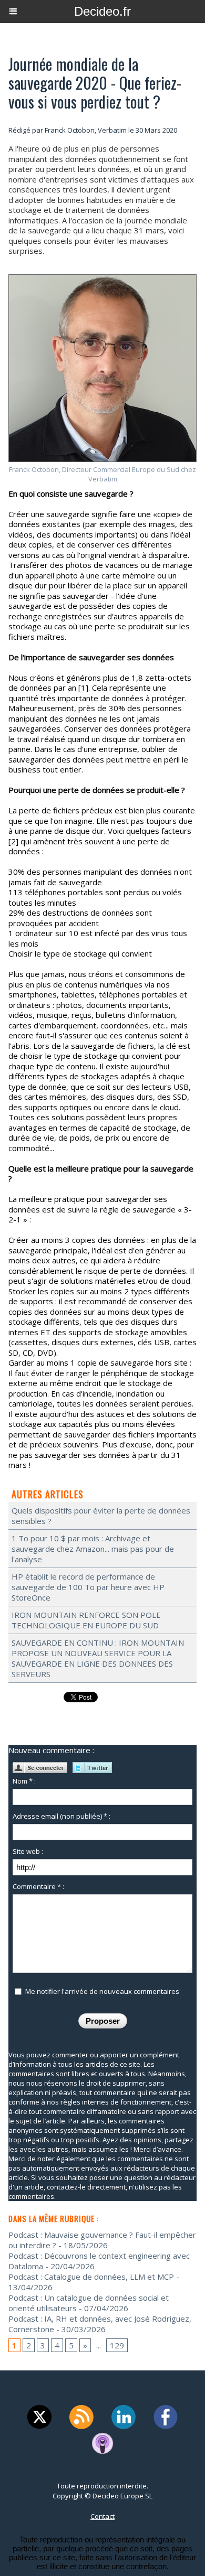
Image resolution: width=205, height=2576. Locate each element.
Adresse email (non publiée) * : (61, 1816)
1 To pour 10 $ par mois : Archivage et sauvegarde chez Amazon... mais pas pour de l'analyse (93, 1549)
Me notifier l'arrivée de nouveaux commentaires (102, 1991)
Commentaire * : (38, 1886)
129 (117, 2345)
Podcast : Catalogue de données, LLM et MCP (91, 2277)
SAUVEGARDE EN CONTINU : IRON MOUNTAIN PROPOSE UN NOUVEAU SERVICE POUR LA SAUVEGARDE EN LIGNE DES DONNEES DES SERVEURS (98, 1658)
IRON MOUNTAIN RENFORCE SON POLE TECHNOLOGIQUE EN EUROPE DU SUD (86, 1620)
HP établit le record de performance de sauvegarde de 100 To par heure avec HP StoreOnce (88, 1587)
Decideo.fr (102, 11)
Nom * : (24, 1781)
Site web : (28, 1851)
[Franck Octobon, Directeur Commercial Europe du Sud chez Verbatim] (102, 279)
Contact (102, 2516)
